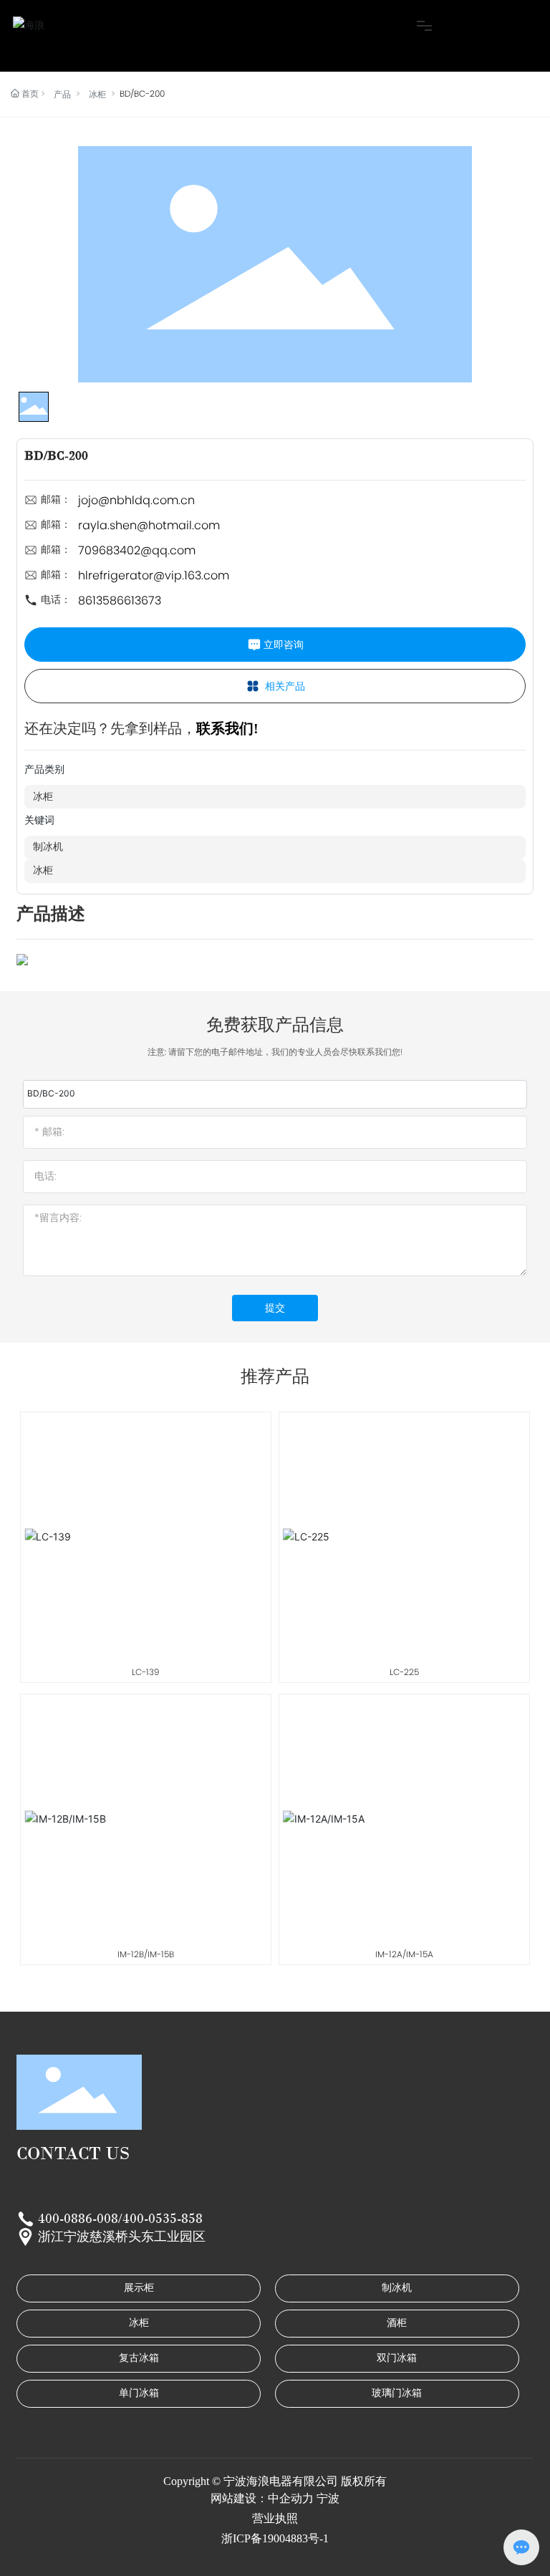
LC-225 (404, 1672)
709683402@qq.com (137, 550)
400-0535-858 (163, 2219)
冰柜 (97, 94)
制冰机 (48, 847)
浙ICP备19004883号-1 (275, 2538)
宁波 (328, 2498)
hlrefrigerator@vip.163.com (154, 575)
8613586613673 (120, 600)
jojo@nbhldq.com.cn (136, 500)
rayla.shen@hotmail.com (149, 525)
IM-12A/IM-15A (404, 1954)
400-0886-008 (78, 2219)
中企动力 (291, 2498)
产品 (62, 94)
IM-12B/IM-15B (146, 1954)
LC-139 (146, 1672)
